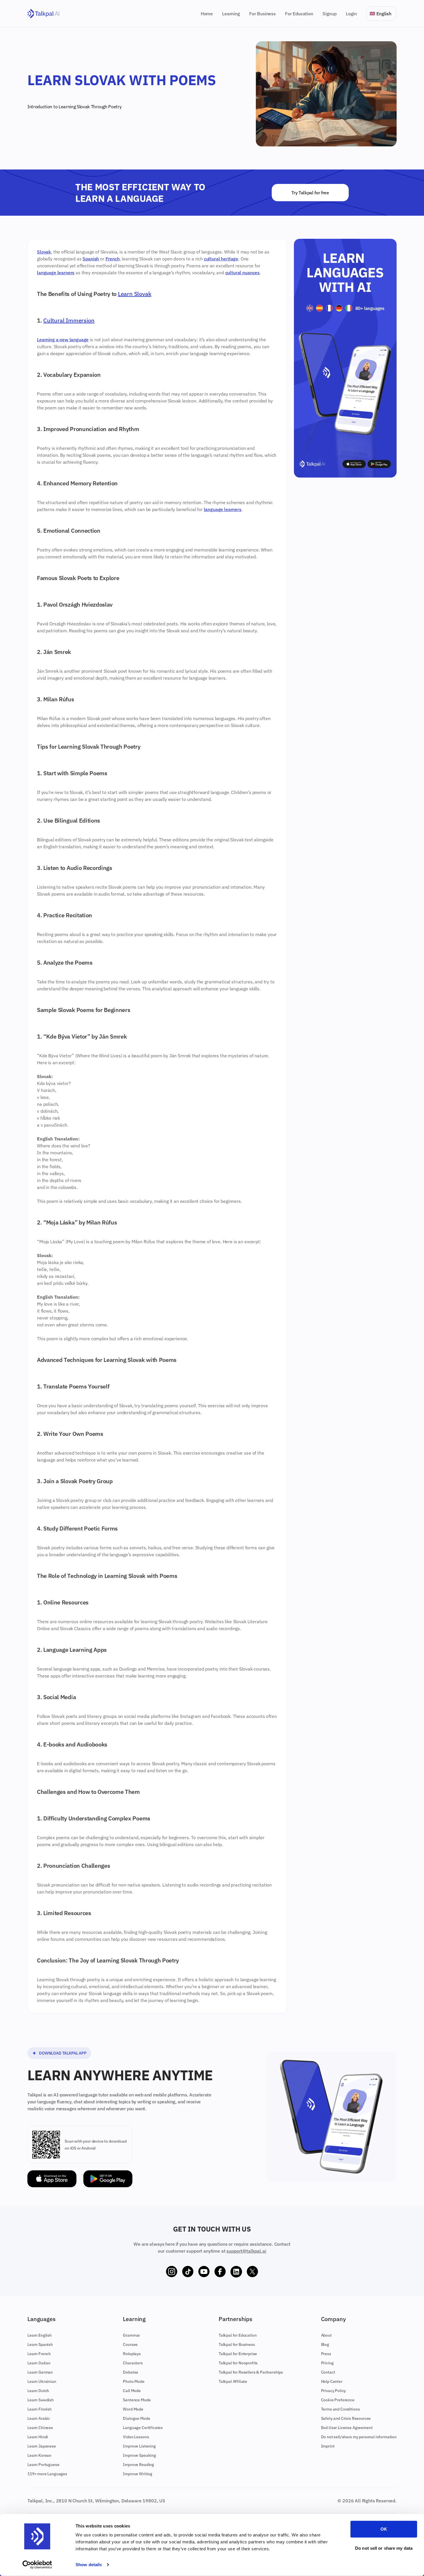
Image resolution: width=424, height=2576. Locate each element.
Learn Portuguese (43, 2465)
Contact (328, 2372)
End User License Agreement (347, 2428)
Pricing (327, 2363)
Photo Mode (134, 2381)
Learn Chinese (40, 2428)
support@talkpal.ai (246, 2251)
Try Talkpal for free (310, 193)
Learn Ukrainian (42, 2381)
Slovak (83, 107)
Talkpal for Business (237, 2344)
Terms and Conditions (340, 2409)
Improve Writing (138, 2474)
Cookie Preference (338, 2400)
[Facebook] (220, 2272)
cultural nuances (242, 273)
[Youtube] (204, 2272)
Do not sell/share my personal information (359, 2437)
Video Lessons (136, 2437)
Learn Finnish (40, 2409)
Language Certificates (143, 2428)
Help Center (332, 2381)
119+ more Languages (47, 2474)
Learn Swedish (41, 2400)
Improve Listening (139, 2446)
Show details (89, 2565)
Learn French (39, 2354)
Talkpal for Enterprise (238, 2354)
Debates (131, 2372)
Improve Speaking (139, 2455)
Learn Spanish (40, 2344)
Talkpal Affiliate (233, 2381)
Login (351, 14)
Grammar (131, 2335)
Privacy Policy (334, 2391)
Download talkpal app (63, 2053)
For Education (299, 14)
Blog (325, 2344)
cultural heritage (221, 259)
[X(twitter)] (252, 2272)
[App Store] (52, 2179)
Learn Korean (39, 2455)
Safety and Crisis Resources (346, 2418)
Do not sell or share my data (384, 2548)
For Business (262, 14)
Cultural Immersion (69, 320)
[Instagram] (172, 2272)
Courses (130, 2344)
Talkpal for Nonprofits (238, 2363)
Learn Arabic (39, 2418)
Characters (133, 2363)
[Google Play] (108, 2179)
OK (384, 2529)
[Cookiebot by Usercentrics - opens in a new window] (37, 2565)
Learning (231, 14)
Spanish (91, 259)
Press (326, 2354)
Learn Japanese (42, 2446)
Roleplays (132, 2354)
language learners (56, 273)
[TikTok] (188, 2272)
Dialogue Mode (136, 2418)
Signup (330, 14)
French (113, 259)
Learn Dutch (38, 2391)
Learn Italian (39, 2363)
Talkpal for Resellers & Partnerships (251, 2372)
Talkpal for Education (238, 2335)
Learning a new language (63, 340)
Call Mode (132, 2391)
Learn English (40, 2335)
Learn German (40, 2372)
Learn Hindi (38, 2437)
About (326, 2335)
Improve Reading (138, 2465)
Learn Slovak (135, 294)
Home (207, 14)
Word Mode (133, 2409)
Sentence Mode (137, 2400)
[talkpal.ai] (43, 14)
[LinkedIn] (236, 2272)
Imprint (328, 2446)
